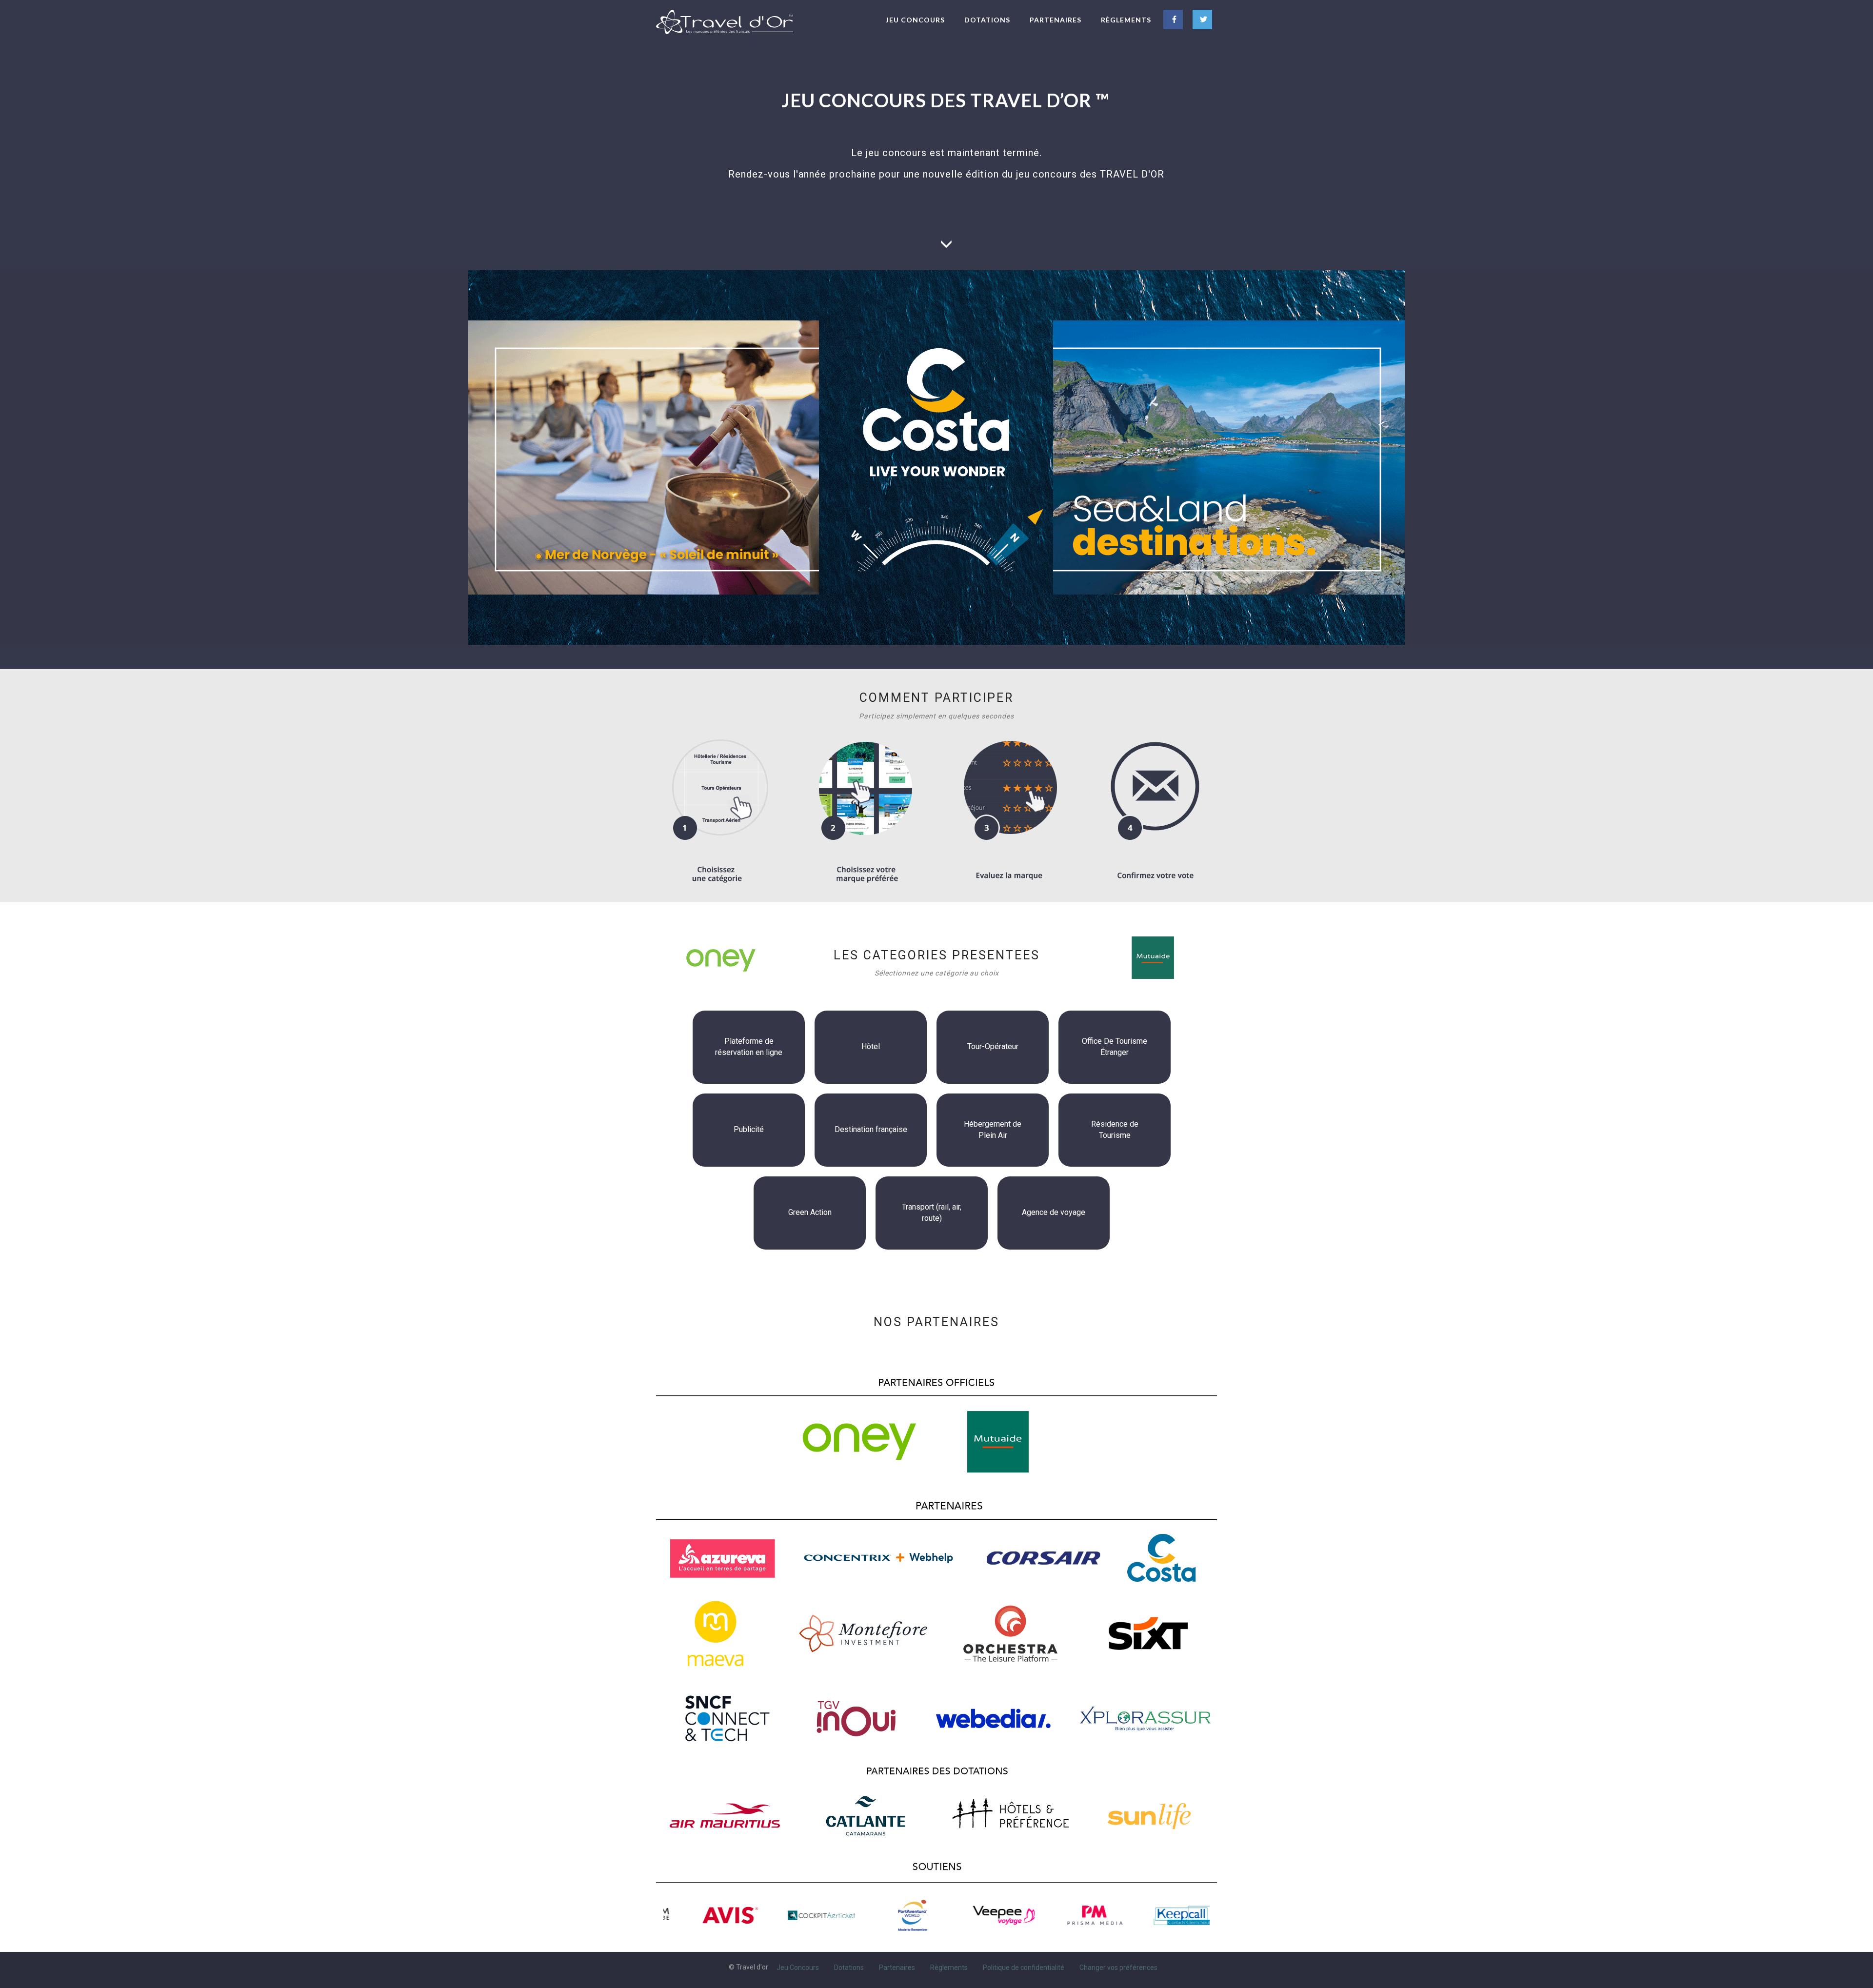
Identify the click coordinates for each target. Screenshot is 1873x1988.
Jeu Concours (798, 1967)
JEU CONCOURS (915, 20)
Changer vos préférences (1118, 1967)
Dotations (849, 1967)
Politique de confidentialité (1024, 1967)
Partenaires (897, 1967)
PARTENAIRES (1056, 20)
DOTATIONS (987, 20)
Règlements (949, 1967)
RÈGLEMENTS (1126, 20)
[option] (709, 1915)
